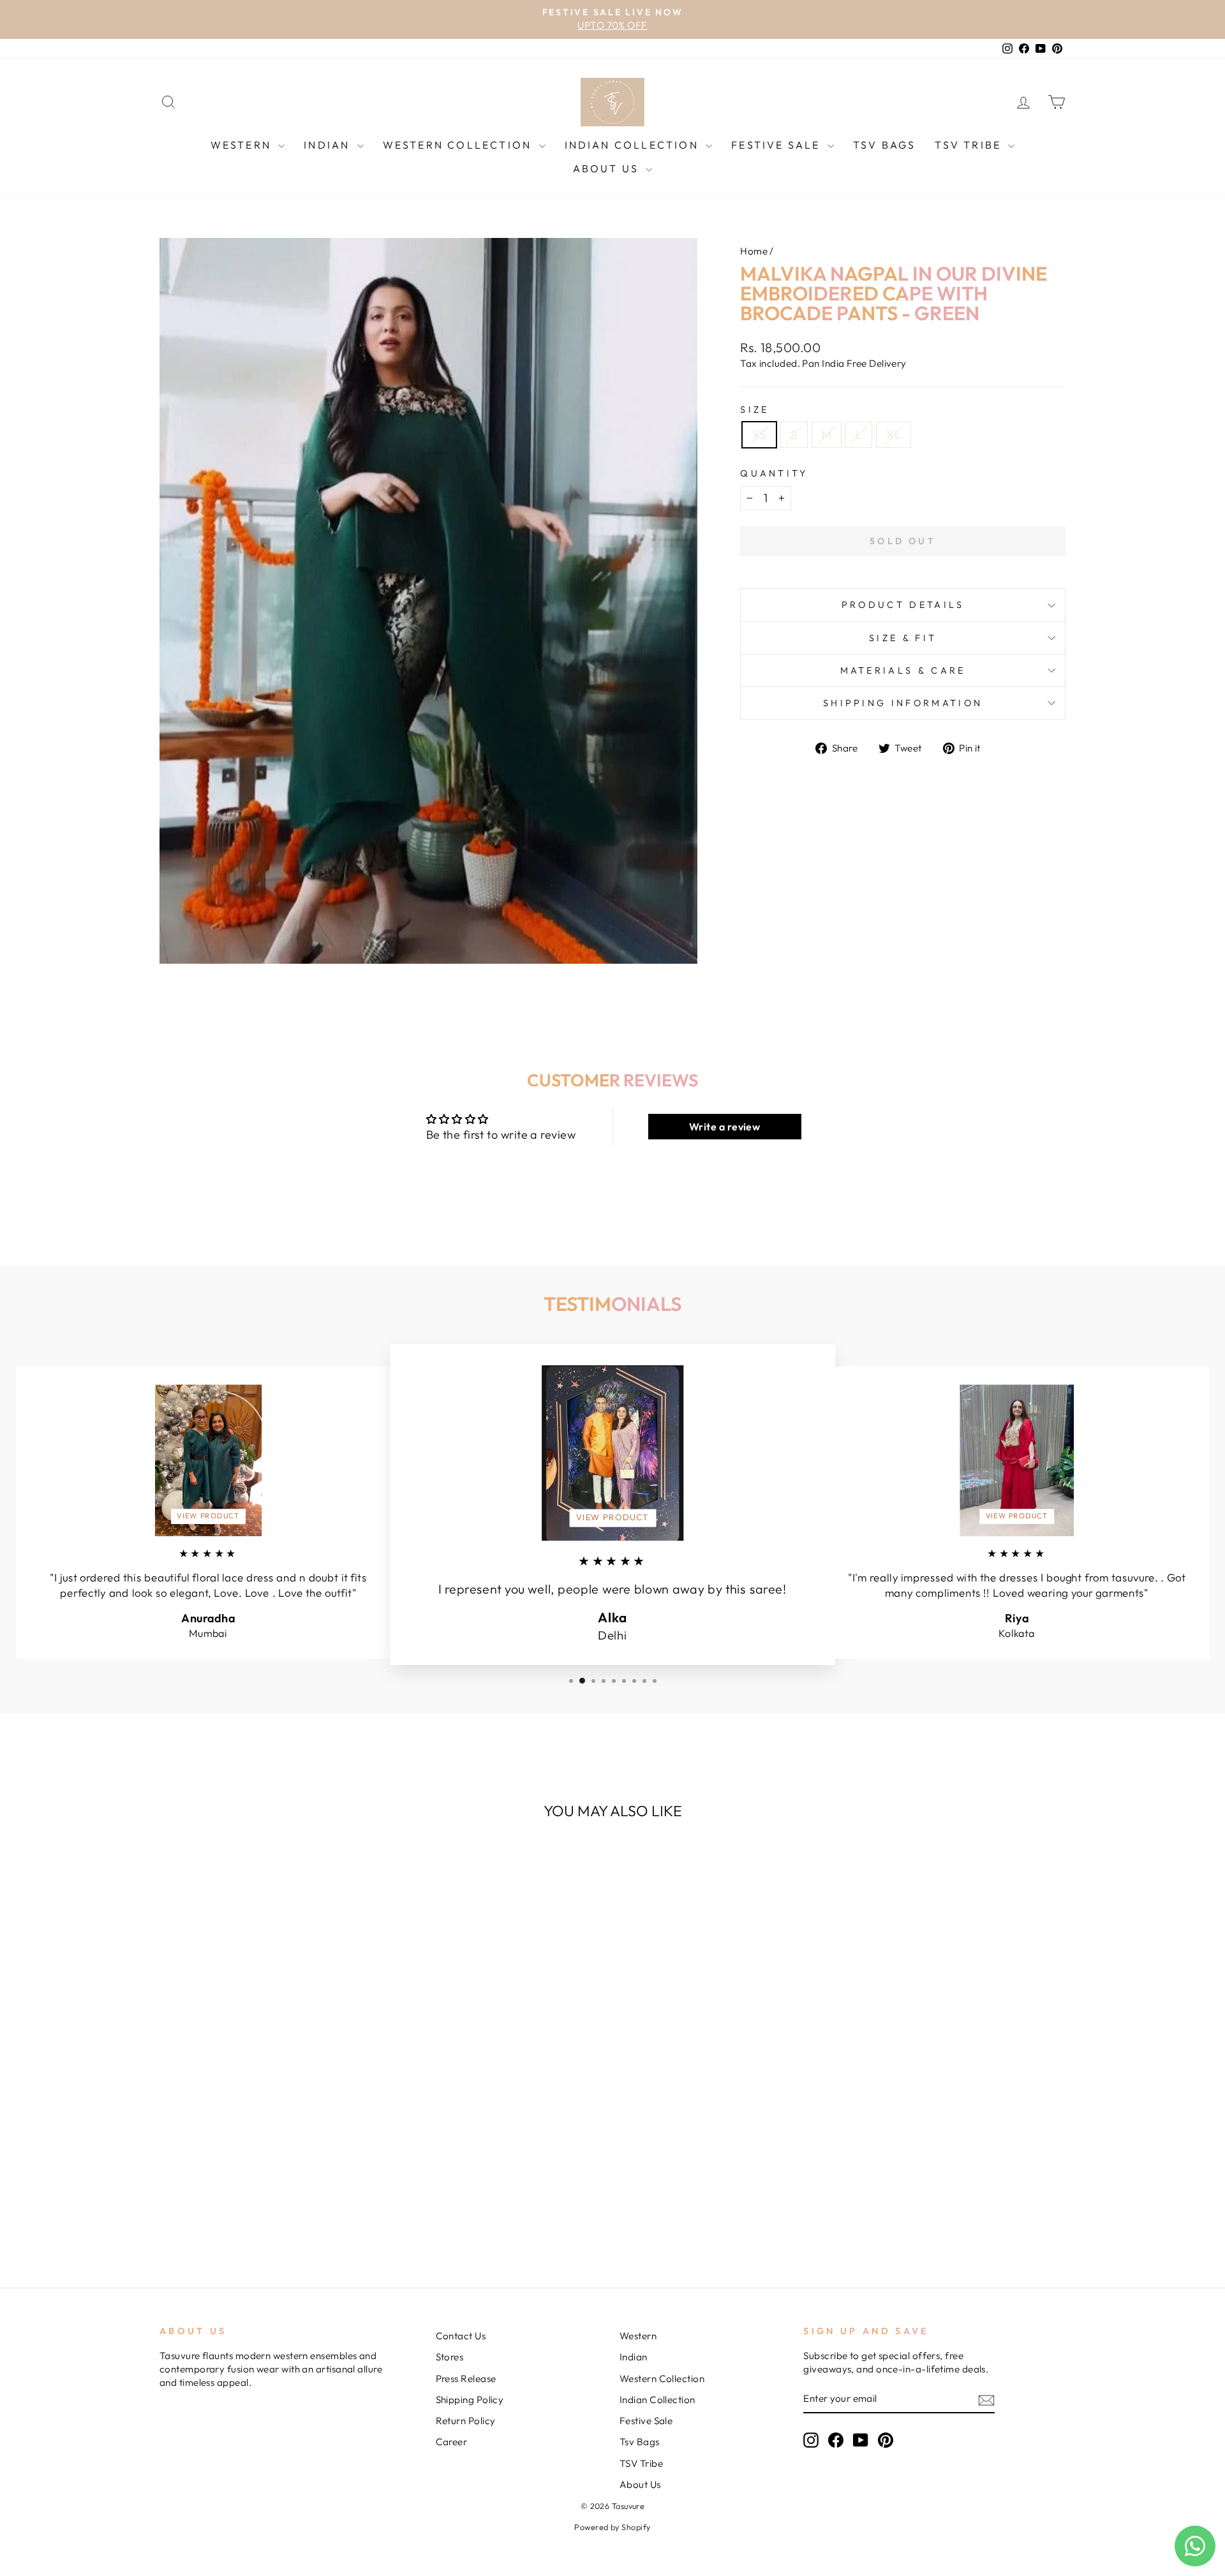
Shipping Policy (470, 2400)
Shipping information (903, 703)
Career (452, 2442)
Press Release (466, 2379)
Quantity (774, 473)
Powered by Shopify (612, 2527)
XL (894, 435)
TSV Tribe (970, 145)
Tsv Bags (885, 145)
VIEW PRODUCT (208, 1516)
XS (759, 435)
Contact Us (461, 2336)
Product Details (903, 605)
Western (243, 145)
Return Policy (466, 2421)
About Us (608, 168)
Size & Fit (903, 638)
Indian (329, 145)
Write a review (724, 1127)
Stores (450, 2357)
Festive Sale (778, 145)
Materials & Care (903, 670)
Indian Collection (634, 145)
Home (754, 251)
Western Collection (459, 145)
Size (754, 410)
